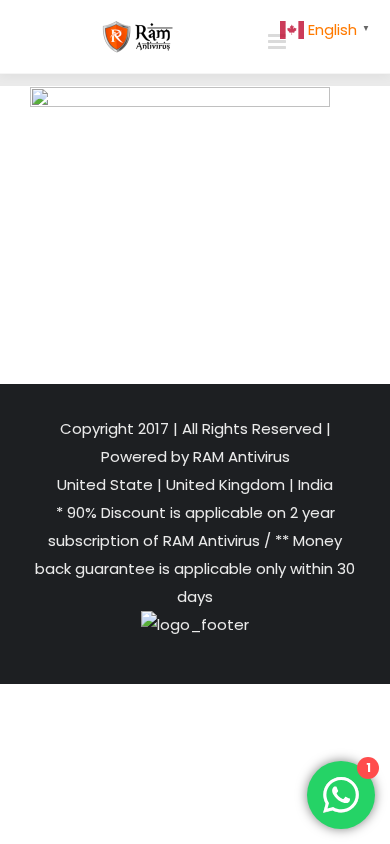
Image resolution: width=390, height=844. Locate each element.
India (313, 484)
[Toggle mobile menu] (278, 41)
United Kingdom (225, 484)
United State (107, 484)
